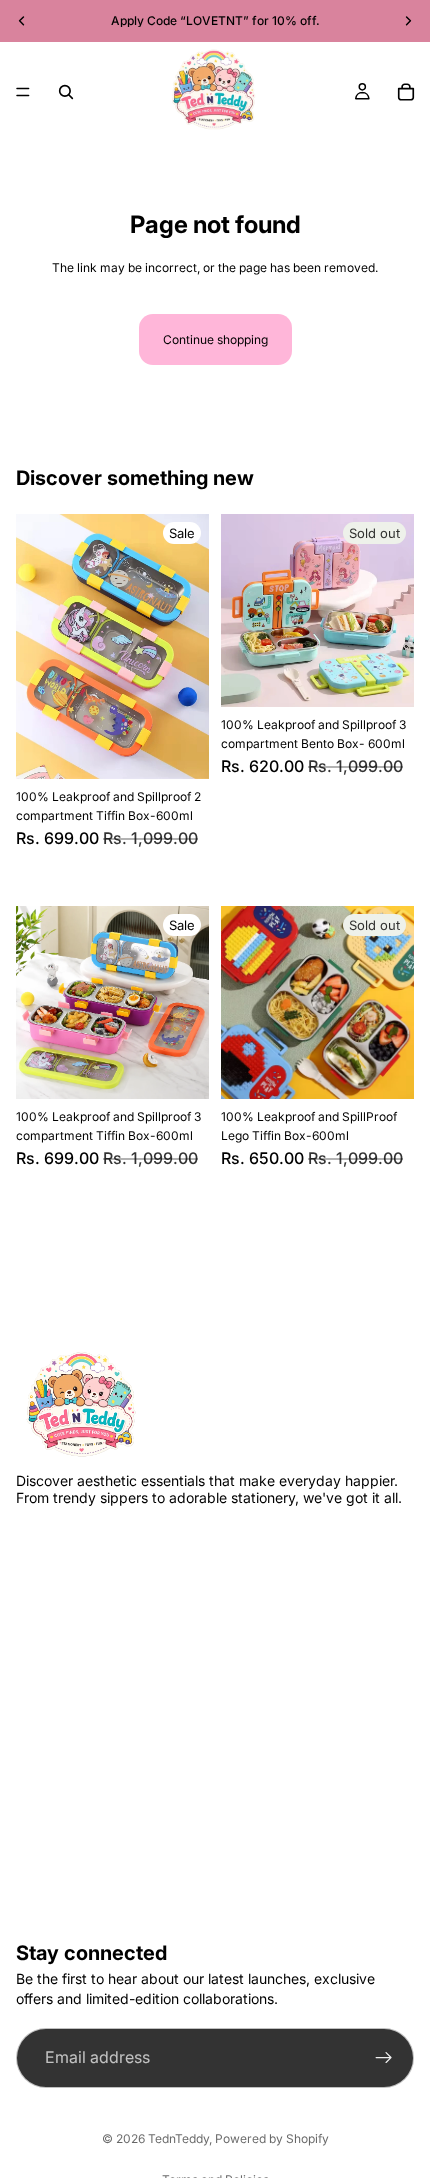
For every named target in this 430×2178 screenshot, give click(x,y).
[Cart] (406, 92)
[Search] (66, 92)
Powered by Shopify (272, 2138)
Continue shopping (215, 339)
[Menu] (23, 92)
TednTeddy (178, 2138)
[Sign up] (384, 2058)
